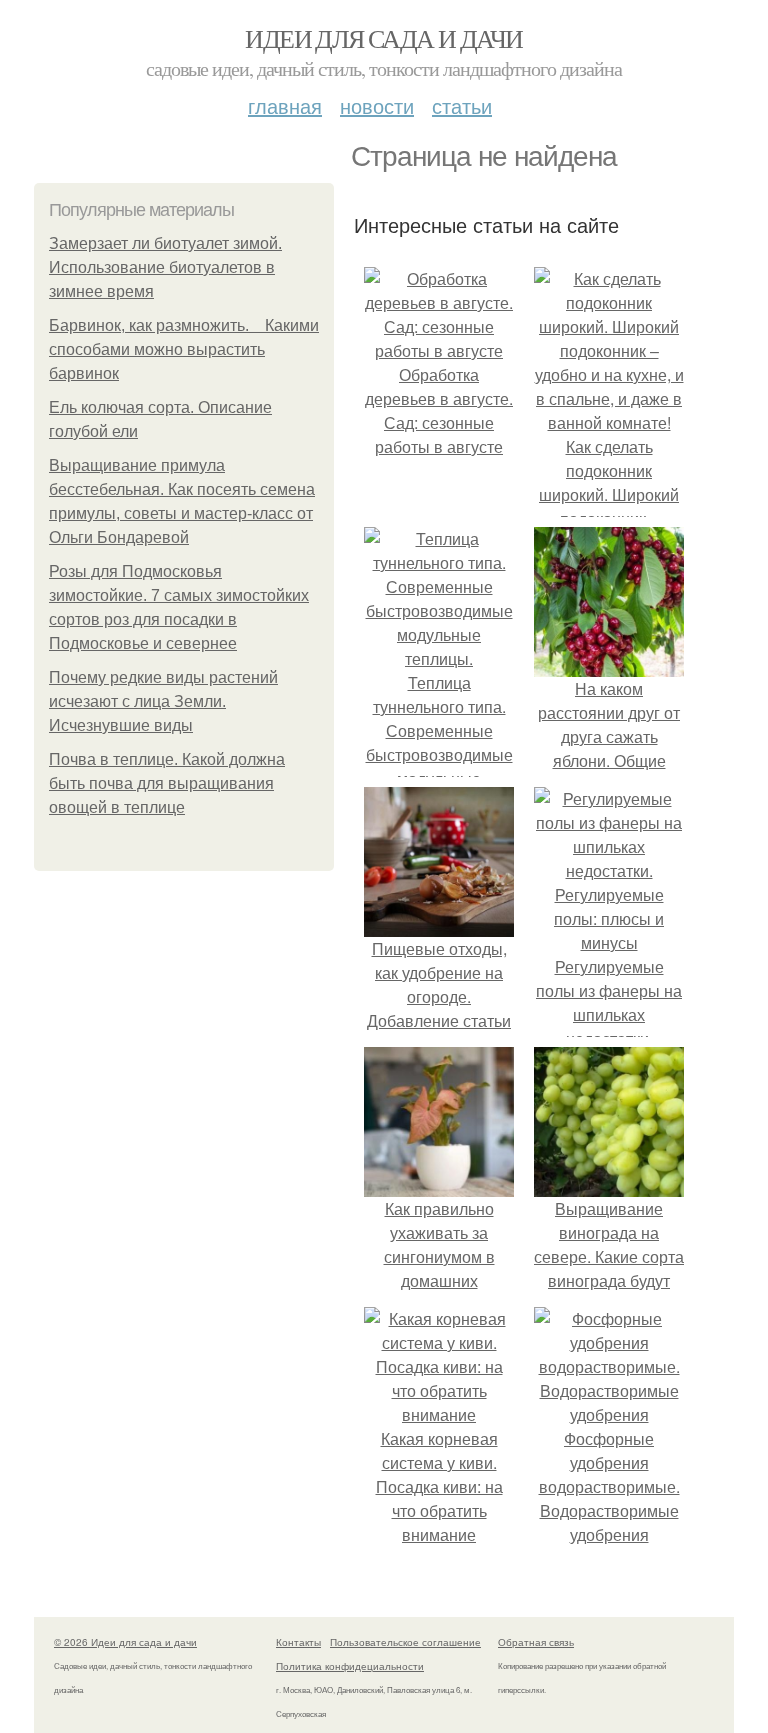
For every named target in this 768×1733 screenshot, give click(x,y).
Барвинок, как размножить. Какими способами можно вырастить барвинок (184, 349)
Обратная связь (536, 1642)
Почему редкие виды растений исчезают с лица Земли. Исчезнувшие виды (163, 701)
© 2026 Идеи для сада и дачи (125, 1642)
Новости (377, 105)
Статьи (462, 105)
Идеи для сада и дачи (383, 38)
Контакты (298, 1642)
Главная (285, 105)
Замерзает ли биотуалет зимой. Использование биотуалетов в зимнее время (165, 267)
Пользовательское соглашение (405, 1642)
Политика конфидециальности (350, 1666)
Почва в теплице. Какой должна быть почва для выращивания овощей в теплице (167, 783)
